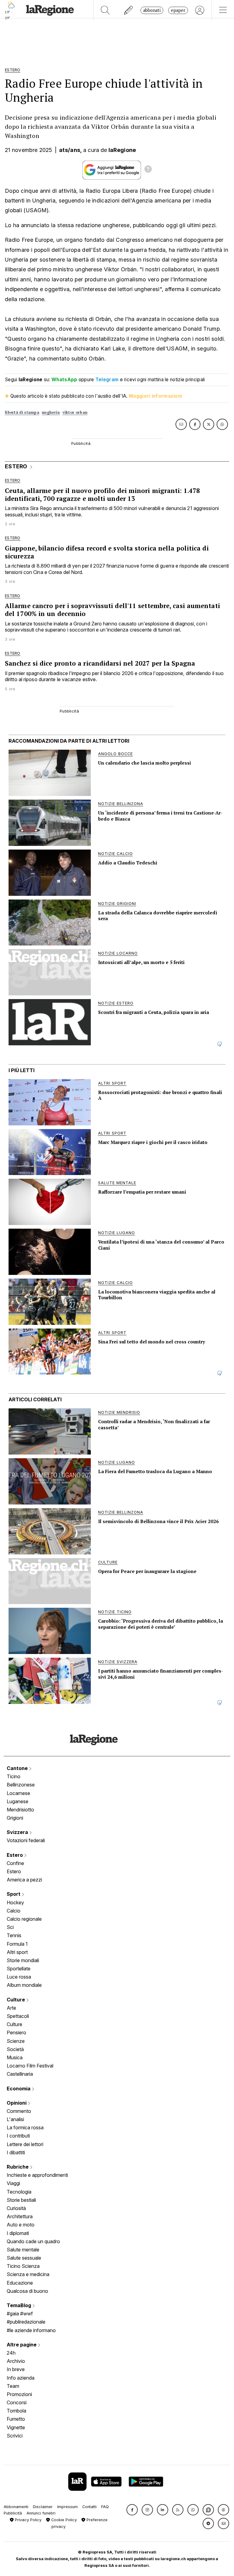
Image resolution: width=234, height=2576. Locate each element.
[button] (132, 2510)
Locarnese (18, 1793)
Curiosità (16, 2208)
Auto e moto (21, 2225)
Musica (15, 2057)
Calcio (14, 1911)
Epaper (178, 10)
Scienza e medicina (28, 2274)
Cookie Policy (63, 2520)
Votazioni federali (26, 1840)
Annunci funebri (41, 2513)
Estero (15, 1855)
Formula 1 (17, 1944)
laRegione (122, 150)
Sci (10, 1927)
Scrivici (15, 2436)
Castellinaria (20, 2074)
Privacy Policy (28, 2520)
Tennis (14, 1935)
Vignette (16, 2427)
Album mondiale (24, 1985)
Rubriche (18, 2167)
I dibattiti (16, 2152)
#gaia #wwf (20, 2314)
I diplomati (18, 2233)
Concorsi (17, 2402)
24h (11, 2353)
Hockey (15, 1902)
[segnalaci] (129, 10)
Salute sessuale (24, 2258)
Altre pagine (22, 2345)
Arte (11, 2008)
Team (13, 2386)
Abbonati (152, 10)
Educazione (20, 2283)
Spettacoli (18, 2016)
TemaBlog (19, 2305)
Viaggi (13, 2183)
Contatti (89, 2507)
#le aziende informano (31, 2330)
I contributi (18, 2136)
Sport (14, 1894)
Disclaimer (43, 2507)
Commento (19, 2111)
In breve (16, 2369)
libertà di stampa (22, 412)
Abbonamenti (16, 2507)
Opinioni (17, 2103)
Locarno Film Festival (30, 2066)
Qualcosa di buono (27, 2291)
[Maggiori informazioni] (148, 170)
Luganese (18, 1801)
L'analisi (15, 2119)
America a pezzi (24, 1880)
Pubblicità (13, 2513)
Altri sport (17, 1952)
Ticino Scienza (23, 2266)
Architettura (20, 2216)
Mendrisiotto (20, 1810)
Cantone (18, 1768)
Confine (15, 1863)
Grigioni (15, 1818)
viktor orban (75, 412)
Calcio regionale (24, 1919)
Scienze (16, 2041)
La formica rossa (25, 2127)
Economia (19, 2089)
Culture (16, 2000)
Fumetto (16, 2419)
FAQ (105, 2507)
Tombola (16, 2411)
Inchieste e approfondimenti (37, 2175)
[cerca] (105, 10)
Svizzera (18, 1832)
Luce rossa (19, 1977)
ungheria (51, 412)
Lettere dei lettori (25, 2144)
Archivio (16, 2361)
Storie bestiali (21, 2200)
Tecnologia (19, 2192)
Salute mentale (23, 2250)
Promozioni (19, 2394)
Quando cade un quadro (33, 2241)
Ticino (14, 1776)
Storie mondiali (23, 1960)
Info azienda (21, 2378)
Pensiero (16, 2032)
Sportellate (19, 1969)
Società (15, 2049)
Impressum (67, 2507)
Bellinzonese (21, 1785)
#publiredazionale (26, 2322)
